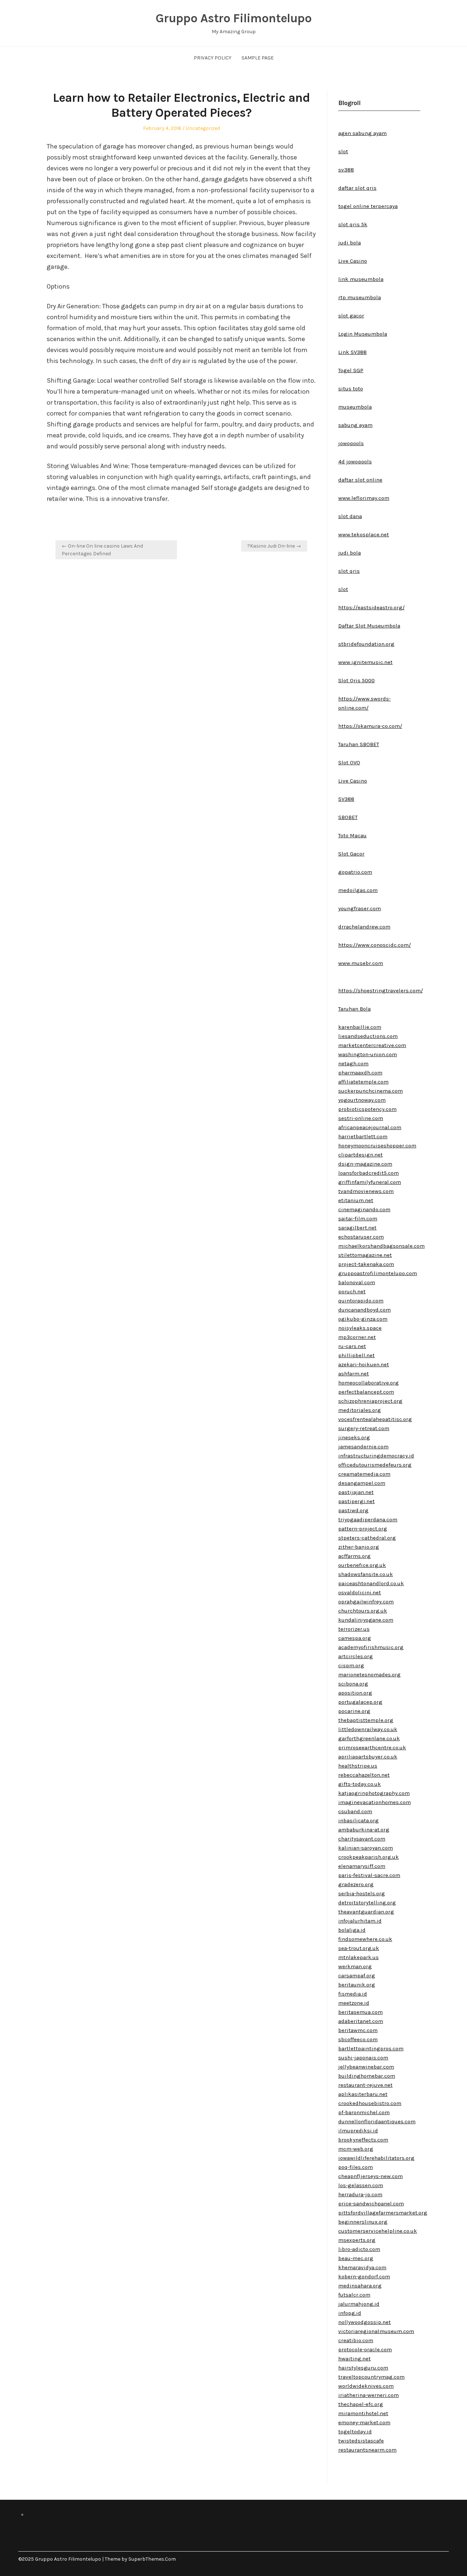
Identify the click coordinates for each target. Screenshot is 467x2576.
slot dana (350, 516)
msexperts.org (357, 2240)
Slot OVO (349, 762)
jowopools (351, 443)
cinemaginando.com (364, 1209)
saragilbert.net (357, 1228)
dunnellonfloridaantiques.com (377, 2121)
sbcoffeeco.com (358, 2039)
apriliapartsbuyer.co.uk (368, 1757)
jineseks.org (354, 1437)
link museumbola (361, 279)
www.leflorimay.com (364, 498)
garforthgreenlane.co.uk (369, 1738)
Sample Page (258, 58)
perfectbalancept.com (366, 1392)
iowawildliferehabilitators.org (376, 2158)
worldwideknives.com (366, 2386)
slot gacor (351, 316)
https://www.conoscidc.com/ (375, 945)
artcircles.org (356, 1656)
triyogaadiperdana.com (368, 1519)
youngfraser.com (360, 908)
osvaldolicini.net (360, 1592)
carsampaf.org (357, 1976)
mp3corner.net (357, 1337)
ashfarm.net (354, 1374)
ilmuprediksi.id (358, 2131)
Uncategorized (203, 128)
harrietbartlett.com (363, 1136)
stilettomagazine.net (365, 1255)
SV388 (346, 799)
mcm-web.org (356, 2149)
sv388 (346, 170)
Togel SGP (351, 370)
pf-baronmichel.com (364, 2112)
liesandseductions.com (368, 1036)
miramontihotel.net (363, 2413)
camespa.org (355, 1638)
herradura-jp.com (360, 2194)
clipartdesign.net (360, 1155)
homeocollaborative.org (368, 1383)
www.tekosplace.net (364, 534)
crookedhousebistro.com (370, 2103)
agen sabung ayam (362, 133)
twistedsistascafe (361, 2441)
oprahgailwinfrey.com (366, 1602)
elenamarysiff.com (362, 1866)
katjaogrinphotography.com (374, 1793)
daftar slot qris (357, 188)
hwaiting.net (354, 2359)
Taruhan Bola (354, 1009)
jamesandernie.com (363, 1447)
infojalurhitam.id (360, 1921)
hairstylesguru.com (363, 2368)
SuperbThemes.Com (152, 2559)
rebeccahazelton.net (364, 1775)
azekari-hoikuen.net (364, 1364)
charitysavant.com (362, 1839)
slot (343, 151)
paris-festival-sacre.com (369, 1875)
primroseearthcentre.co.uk (372, 1747)
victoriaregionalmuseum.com (376, 2331)
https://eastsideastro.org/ (371, 607)
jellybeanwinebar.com (366, 2067)
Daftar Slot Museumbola (369, 626)
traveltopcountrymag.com (371, 2377)
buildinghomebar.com (367, 2076)
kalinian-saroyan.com (366, 1848)
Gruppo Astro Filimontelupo (233, 18)
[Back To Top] (447, 2559)
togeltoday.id (355, 2432)
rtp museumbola (360, 297)
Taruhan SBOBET (359, 744)
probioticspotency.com (367, 1109)
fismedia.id (353, 1994)
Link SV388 (352, 352)
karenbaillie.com (360, 1027)
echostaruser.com (361, 1237)
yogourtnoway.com (362, 1100)
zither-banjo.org (359, 1547)
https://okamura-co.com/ (370, 726)
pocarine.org (354, 1711)
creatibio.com (356, 2340)
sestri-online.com (361, 1118)
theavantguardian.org (366, 1912)
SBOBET (348, 817)
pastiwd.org (353, 1510)
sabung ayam (355, 425)
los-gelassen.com (361, 2185)
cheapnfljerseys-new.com (370, 2176)
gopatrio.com (355, 872)
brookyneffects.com (363, 2140)
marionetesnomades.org (369, 1675)
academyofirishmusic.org (371, 1647)
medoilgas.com (358, 890)
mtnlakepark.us (358, 1957)
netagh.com (353, 1063)
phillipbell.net (356, 1355)
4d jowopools (355, 461)
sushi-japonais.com (363, 2058)
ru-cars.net (352, 1346)
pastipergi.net (356, 1501)
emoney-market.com (364, 2422)
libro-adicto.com (359, 2249)
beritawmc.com (358, 2030)
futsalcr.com (354, 2295)
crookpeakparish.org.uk (368, 1857)
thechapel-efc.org (361, 2404)
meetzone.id (354, 2003)
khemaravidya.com (362, 2267)
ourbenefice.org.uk (362, 1565)
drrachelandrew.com (364, 927)
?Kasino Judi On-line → (274, 546)
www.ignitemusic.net (365, 662)
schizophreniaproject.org (370, 1401)
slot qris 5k (353, 224)
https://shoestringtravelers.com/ (381, 990)
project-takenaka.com (366, 1264)
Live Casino (353, 261)
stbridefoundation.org (366, 644)
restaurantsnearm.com (367, 2450)
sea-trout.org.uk (359, 1948)
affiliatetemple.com (363, 1082)
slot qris (349, 571)
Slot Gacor (351, 854)
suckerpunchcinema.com (370, 1091)
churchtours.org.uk (363, 1611)
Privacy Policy (213, 58)
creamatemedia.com (364, 1474)
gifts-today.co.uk (360, 1784)
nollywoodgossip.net (364, 2322)
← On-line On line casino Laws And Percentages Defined (102, 550)
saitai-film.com (358, 1219)
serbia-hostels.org (362, 1893)
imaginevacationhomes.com (375, 1802)
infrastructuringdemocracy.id (376, 1456)
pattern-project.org (363, 1529)
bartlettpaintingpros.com (371, 2048)
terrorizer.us (354, 1629)
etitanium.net (356, 1200)
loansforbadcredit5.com (368, 1173)
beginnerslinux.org (363, 2222)
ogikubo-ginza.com (363, 1319)
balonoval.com (357, 1282)
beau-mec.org (356, 2258)
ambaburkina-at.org (364, 1830)
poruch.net (352, 1291)
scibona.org (353, 1684)
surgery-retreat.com (364, 1428)
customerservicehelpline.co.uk (378, 2231)
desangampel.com (362, 1483)
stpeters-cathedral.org (367, 1538)
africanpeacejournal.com (370, 1127)
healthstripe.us (358, 1766)
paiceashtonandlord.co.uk (371, 1583)
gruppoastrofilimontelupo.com (378, 1273)
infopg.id (350, 2313)
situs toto (351, 389)
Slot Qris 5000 (356, 680)
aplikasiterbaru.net (363, 2094)
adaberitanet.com (361, 2021)
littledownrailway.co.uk (368, 1729)
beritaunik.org (357, 1985)
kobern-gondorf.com (364, 2276)
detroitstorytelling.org (367, 1903)
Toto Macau (352, 835)
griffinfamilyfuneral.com (370, 1182)
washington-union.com (368, 1054)
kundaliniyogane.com (366, 1620)
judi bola (350, 243)
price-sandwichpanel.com (371, 2204)
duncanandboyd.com (364, 1310)
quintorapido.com (361, 1301)
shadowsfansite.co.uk (366, 1574)
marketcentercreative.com (372, 1045)
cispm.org (351, 1665)
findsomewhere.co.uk (365, 1939)
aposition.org (355, 1693)
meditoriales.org (360, 1410)
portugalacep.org (360, 1702)
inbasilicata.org (358, 1820)
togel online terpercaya (368, 206)
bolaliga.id (352, 1930)
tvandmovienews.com (366, 1191)
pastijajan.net (356, 1492)
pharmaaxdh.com (360, 1073)
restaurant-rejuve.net (365, 2085)
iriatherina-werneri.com (368, 2395)
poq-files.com (356, 2167)
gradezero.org (356, 1884)
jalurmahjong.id (359, 2304)
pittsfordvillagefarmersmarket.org (383, 2213)
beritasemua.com (360, 2012)
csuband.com (355, 1811)
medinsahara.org (360, 2286)
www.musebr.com (361, 963)
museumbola (355, 407)
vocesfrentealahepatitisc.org (375, 1419)
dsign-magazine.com (365, 1164)
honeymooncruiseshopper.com (377, 1146)
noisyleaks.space (360, 1328)
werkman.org (355, 1966)
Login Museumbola (363, 334)
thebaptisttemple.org (366, 1720)
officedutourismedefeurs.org (375, 1465)
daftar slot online (360, 480)
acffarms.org (354, 1556)
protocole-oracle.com (365, 2349)
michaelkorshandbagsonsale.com (381, 1246)
